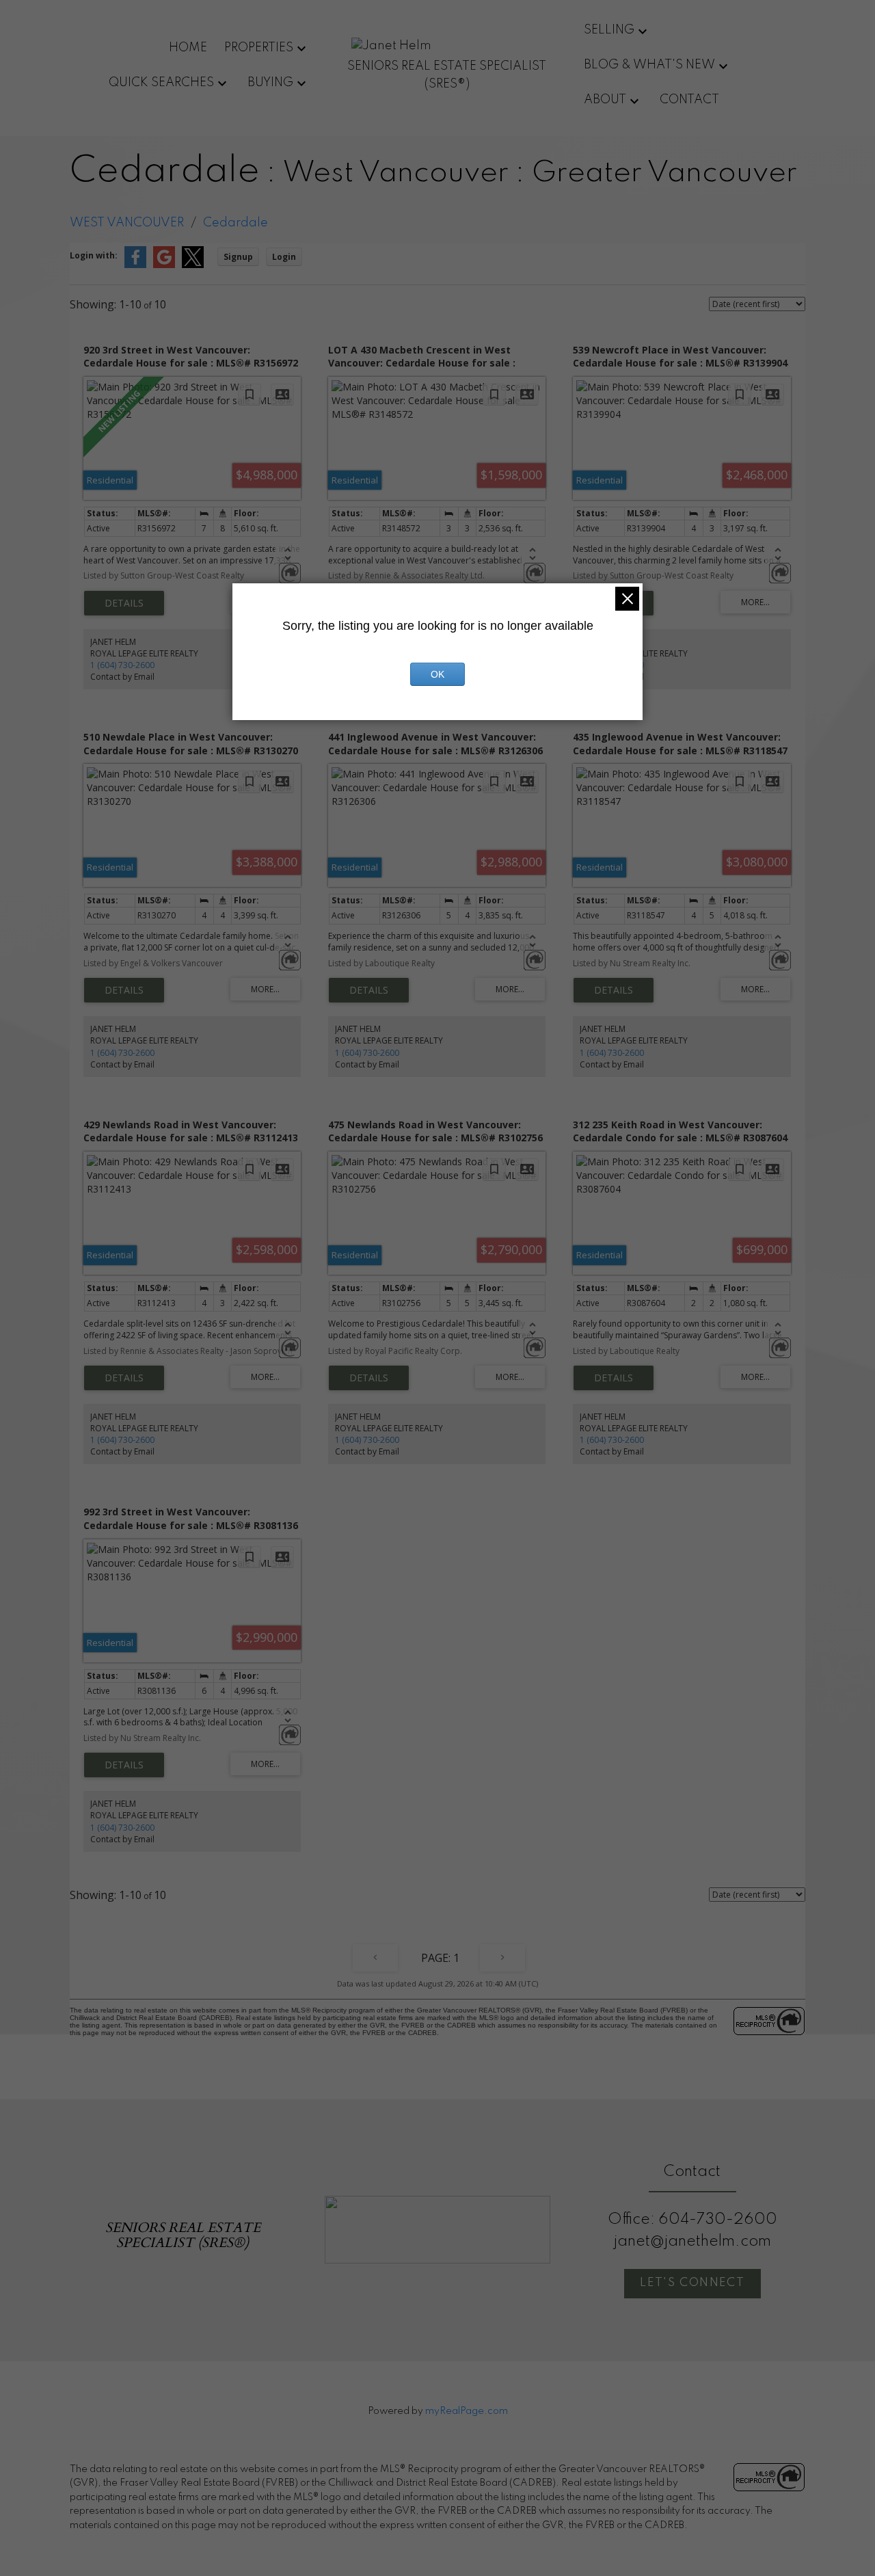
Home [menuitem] (188, 48)
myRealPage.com (467, 2411)
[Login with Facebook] (135, 265)
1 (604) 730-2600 (122, 665)
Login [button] (284, 257)
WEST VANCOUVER (127, 223)
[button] (692, 2284)
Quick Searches (161, 83)
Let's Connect (692, 2283)
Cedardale (235, 223)
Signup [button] (238, 257)
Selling (609, 30)
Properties (259, 48)
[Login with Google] (164, 265)
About (605, 100)
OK (437, 674)
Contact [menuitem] (689, 100)
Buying (270, 83)
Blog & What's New (649, 65)
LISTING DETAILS (124, 603)
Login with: (94, 255)
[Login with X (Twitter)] (193, 265)
